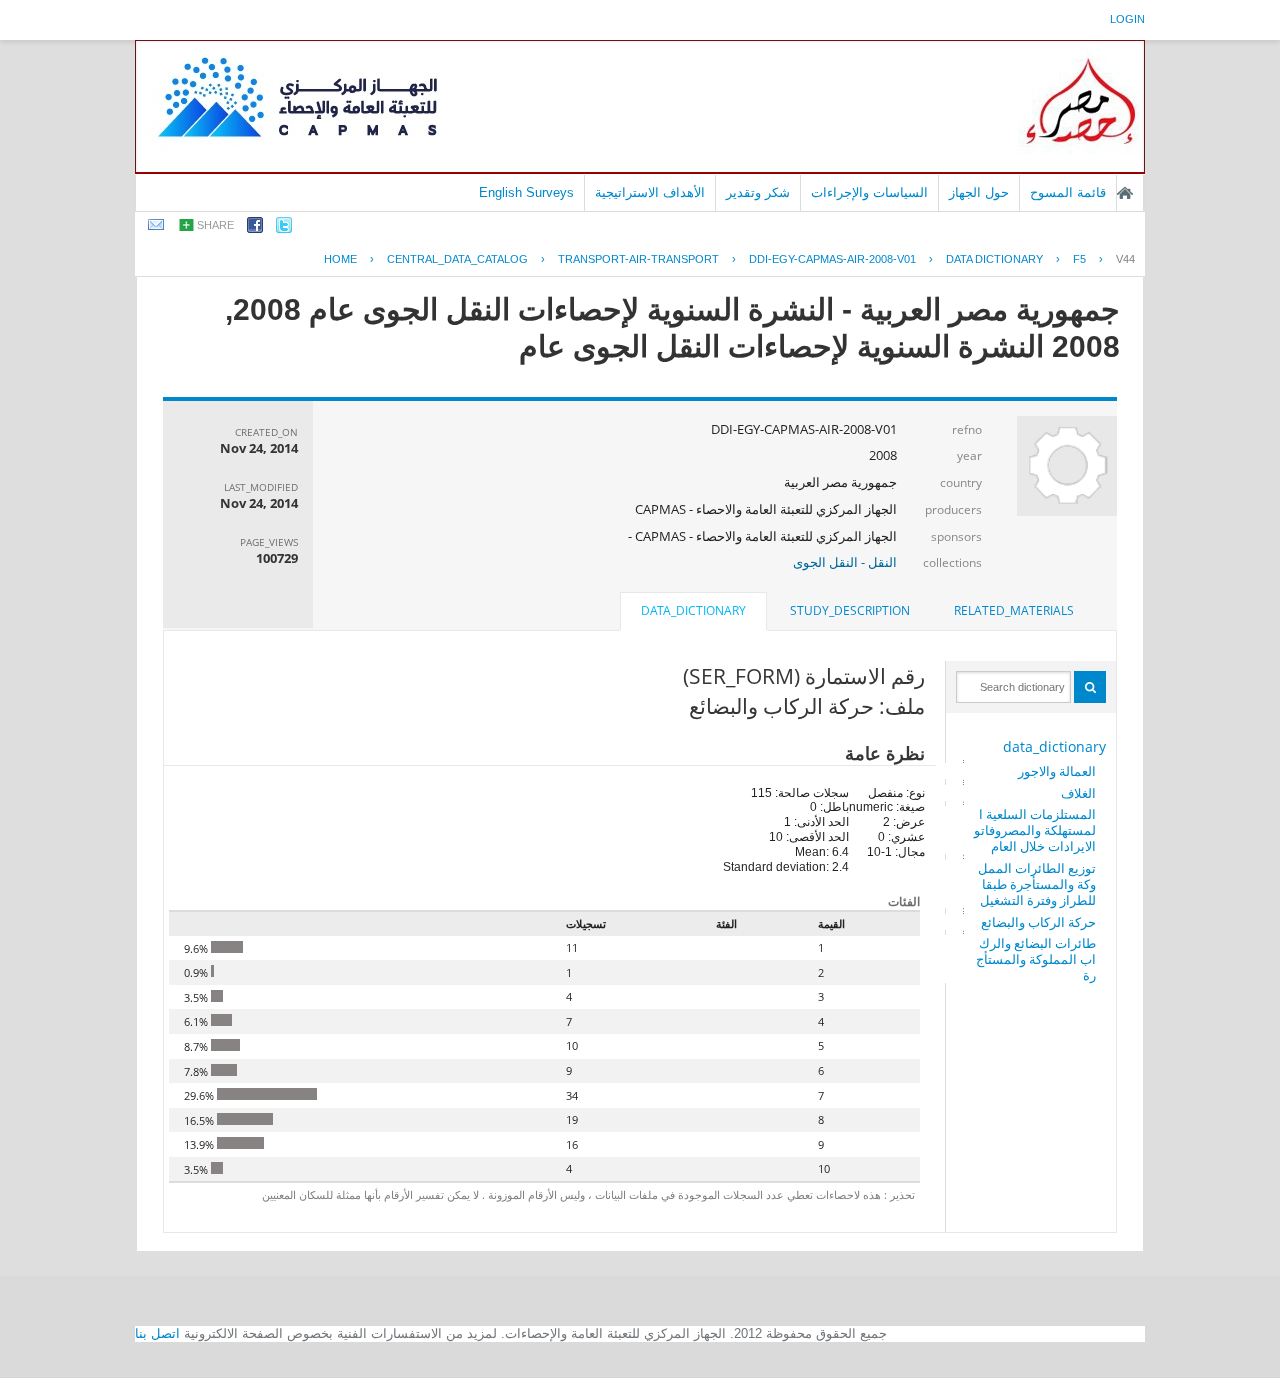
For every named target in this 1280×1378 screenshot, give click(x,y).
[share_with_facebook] (255, 228)
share (215, 225)
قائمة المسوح (1068, 192)
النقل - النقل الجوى (845, 562)
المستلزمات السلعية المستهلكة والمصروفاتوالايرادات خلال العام (1035, 830)
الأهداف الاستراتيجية (650, 192)
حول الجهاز (979, 192)
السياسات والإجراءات (869, 192)
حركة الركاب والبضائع (1038, 922)
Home (340, 259)
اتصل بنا (157, 1333)
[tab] (1014, 611)
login (1127, 19)
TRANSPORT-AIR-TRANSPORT (638, 259)
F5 (1079, 259)
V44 (1125, 259)
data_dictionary (1054, 746)
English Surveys (526, 192)
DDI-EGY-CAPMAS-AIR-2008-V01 (832, 259)
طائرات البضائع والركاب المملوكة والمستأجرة (1036, 959)
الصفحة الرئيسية (1125, 193)
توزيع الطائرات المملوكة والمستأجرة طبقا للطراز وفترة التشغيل (1037, 884)
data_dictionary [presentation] (693, 610)
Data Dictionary (994, 259)
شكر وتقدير (758, 192)
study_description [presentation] (850, 610)
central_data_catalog (457, 259)
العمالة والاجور (1057, 771)
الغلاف (1078, 793)
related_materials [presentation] (1014, 610)
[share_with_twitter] (284, 228)
